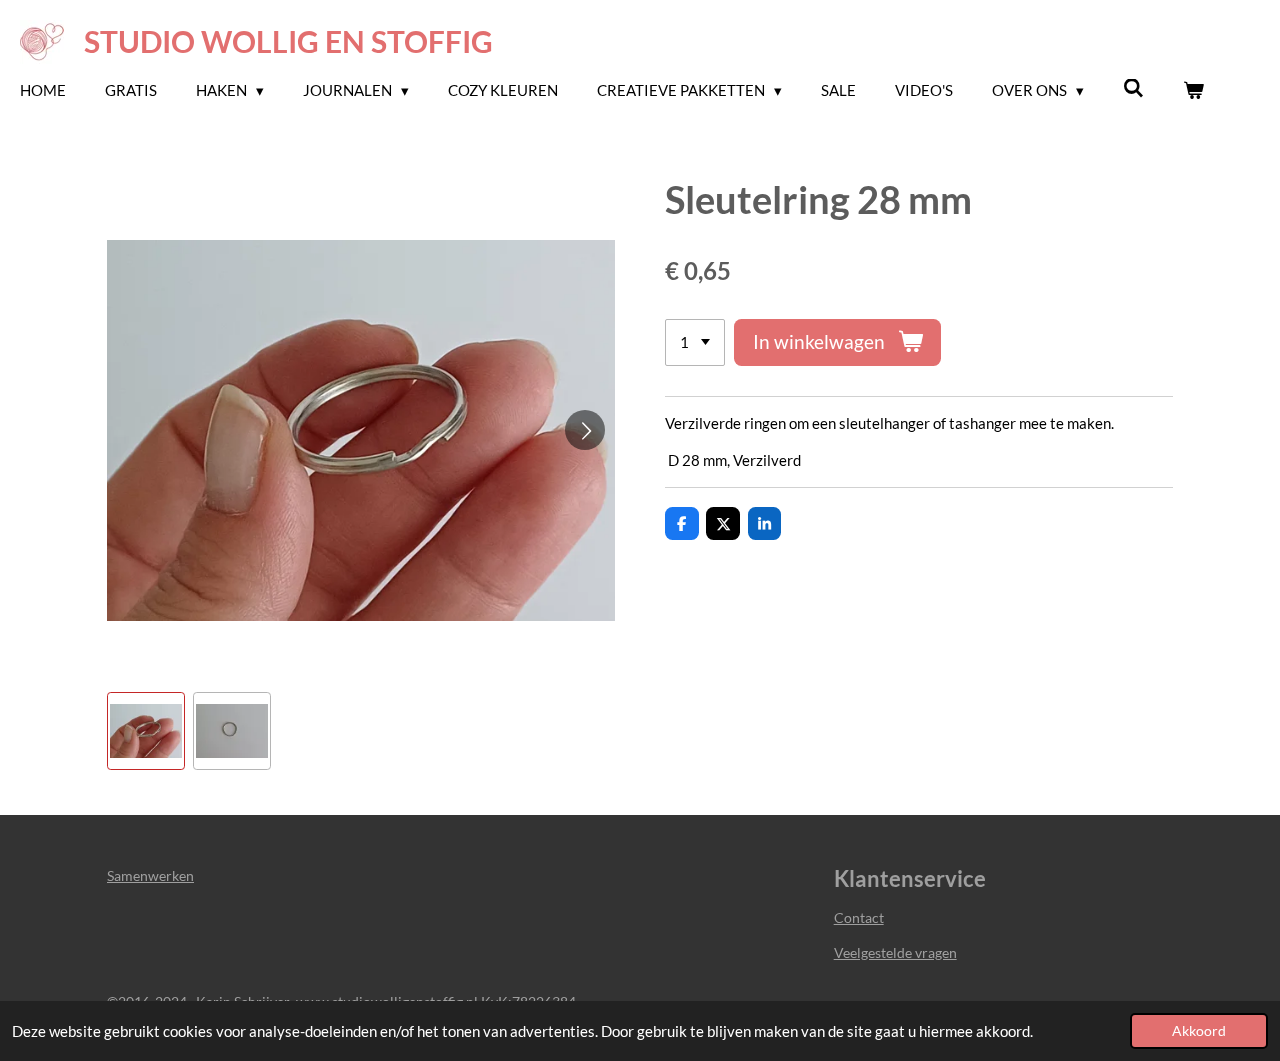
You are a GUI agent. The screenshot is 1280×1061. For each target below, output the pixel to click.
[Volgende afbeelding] (585, 430)
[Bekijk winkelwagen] (1193, 90)
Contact (859, 917)
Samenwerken (150, 875)
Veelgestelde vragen (895, 952)
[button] (146, 731)
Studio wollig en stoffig (288, 41)
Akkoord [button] (1199, 1031)
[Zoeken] (1133, 88)
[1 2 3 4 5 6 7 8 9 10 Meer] (695, 342)
